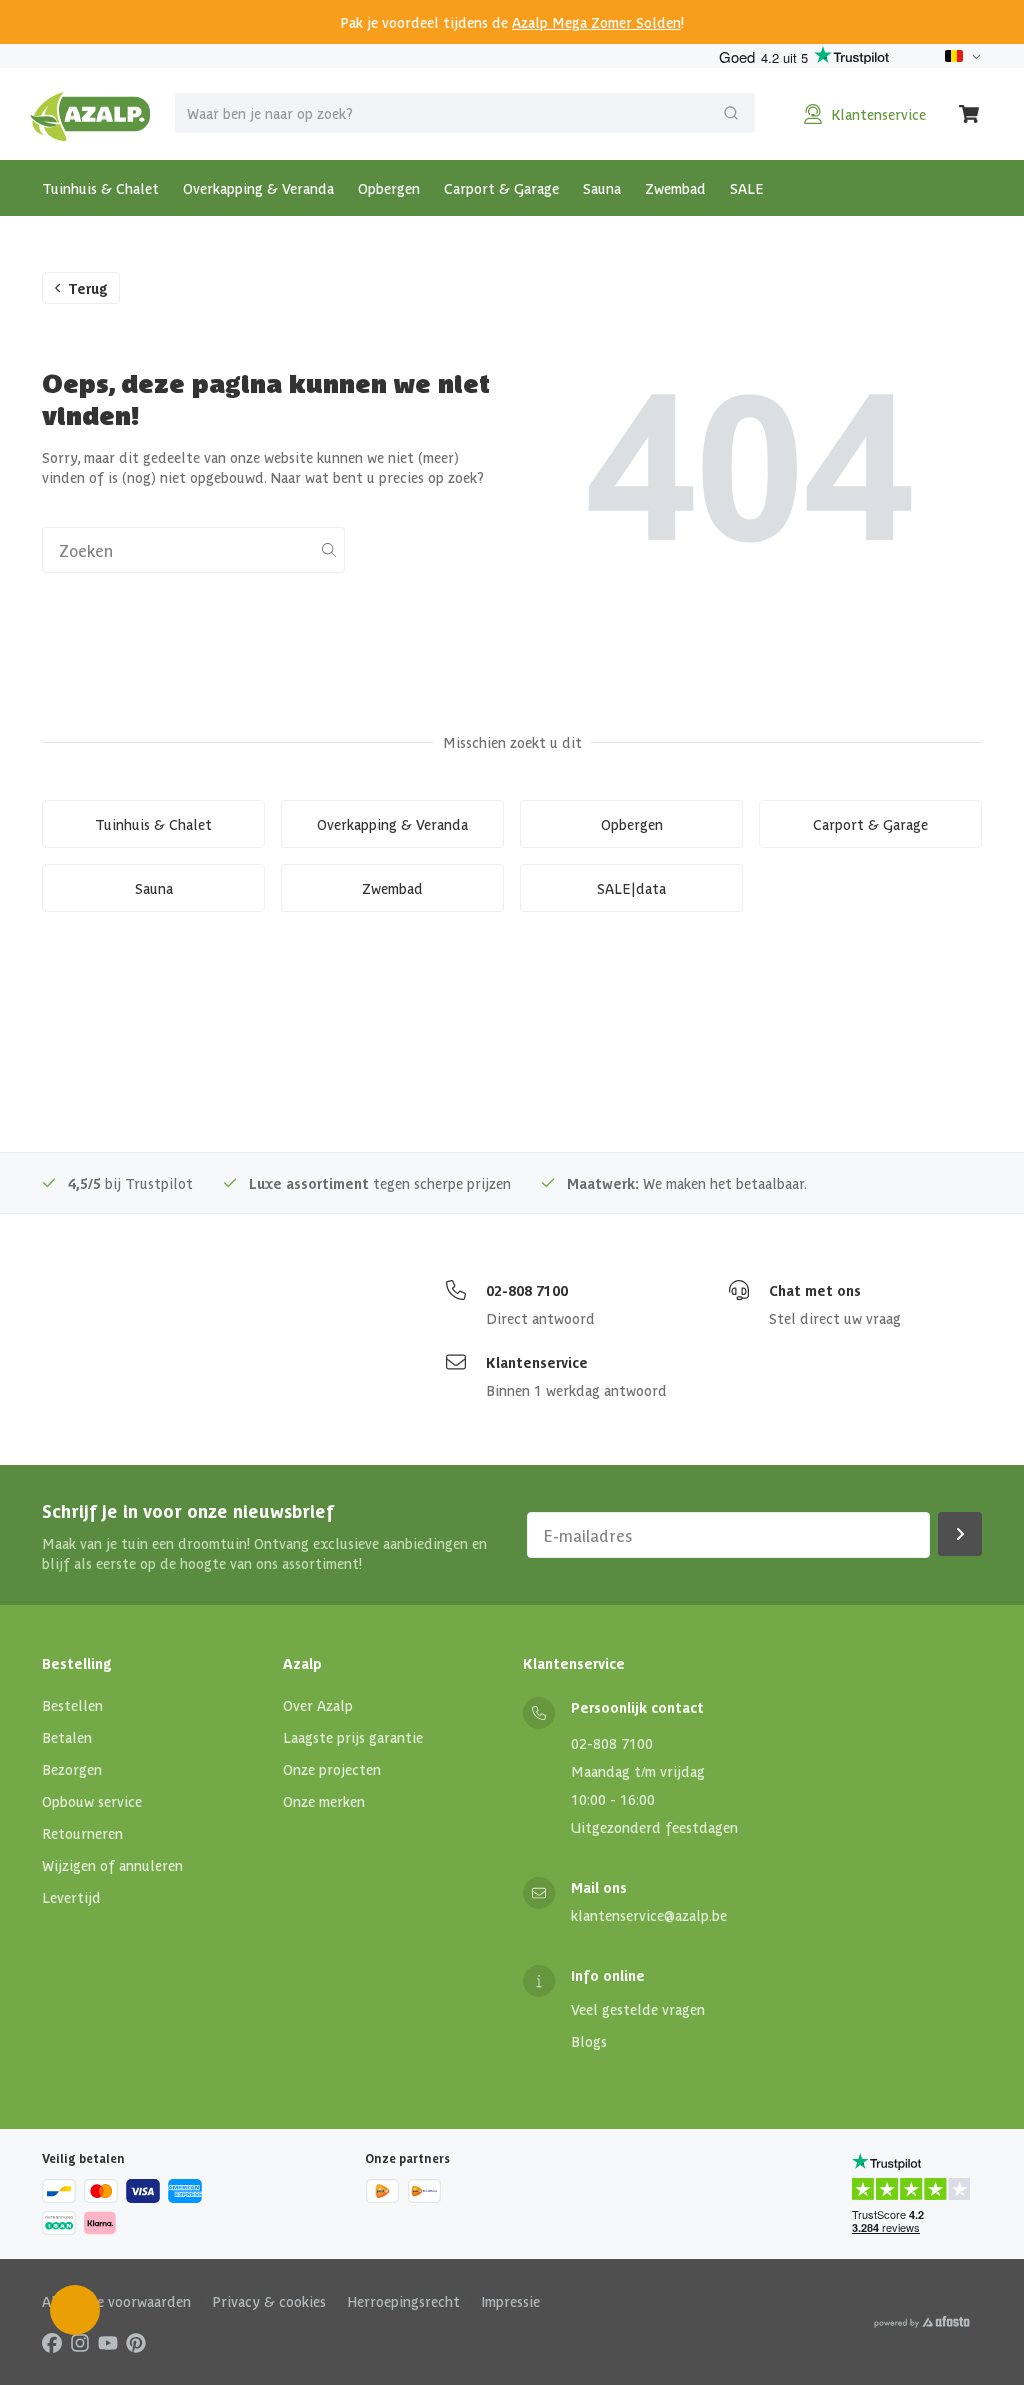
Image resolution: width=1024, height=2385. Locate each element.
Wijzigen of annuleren (112, 1865)
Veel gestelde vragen (638, 2009)
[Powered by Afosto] (922, 2322)
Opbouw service (92, 1801)
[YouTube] (108, 2342)
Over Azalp (318, 1705)
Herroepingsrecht (403, 2301)
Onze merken (324, 1801)
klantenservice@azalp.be (649, 1915)
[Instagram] (80, 2342)
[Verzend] (731, 113)
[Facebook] (52, 2342)
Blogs (589, 2041)
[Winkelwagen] (970, 114)
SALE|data (631, 888)
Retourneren (82, 1833)
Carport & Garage (501, 188)
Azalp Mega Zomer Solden (596, 22)
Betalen (67, 1737)
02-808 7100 (527, 1290)
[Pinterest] (136, 2342)
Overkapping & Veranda (258, 188)
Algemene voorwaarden (116, 2301)
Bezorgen (72, 1769)
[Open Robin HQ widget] (75, 2310)
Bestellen (72, 1705)
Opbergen (389, 188)
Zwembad (675, 188)
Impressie (510, 2301)
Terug (88, 288)
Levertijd (71, 1897)
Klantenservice (537, 1362)
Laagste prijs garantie (353, 1737)
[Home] (90, 114)
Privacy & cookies (269, 2301)
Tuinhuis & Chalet (100, 188)
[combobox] (465, 113)
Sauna (602, 188)
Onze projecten (332, 1769)
